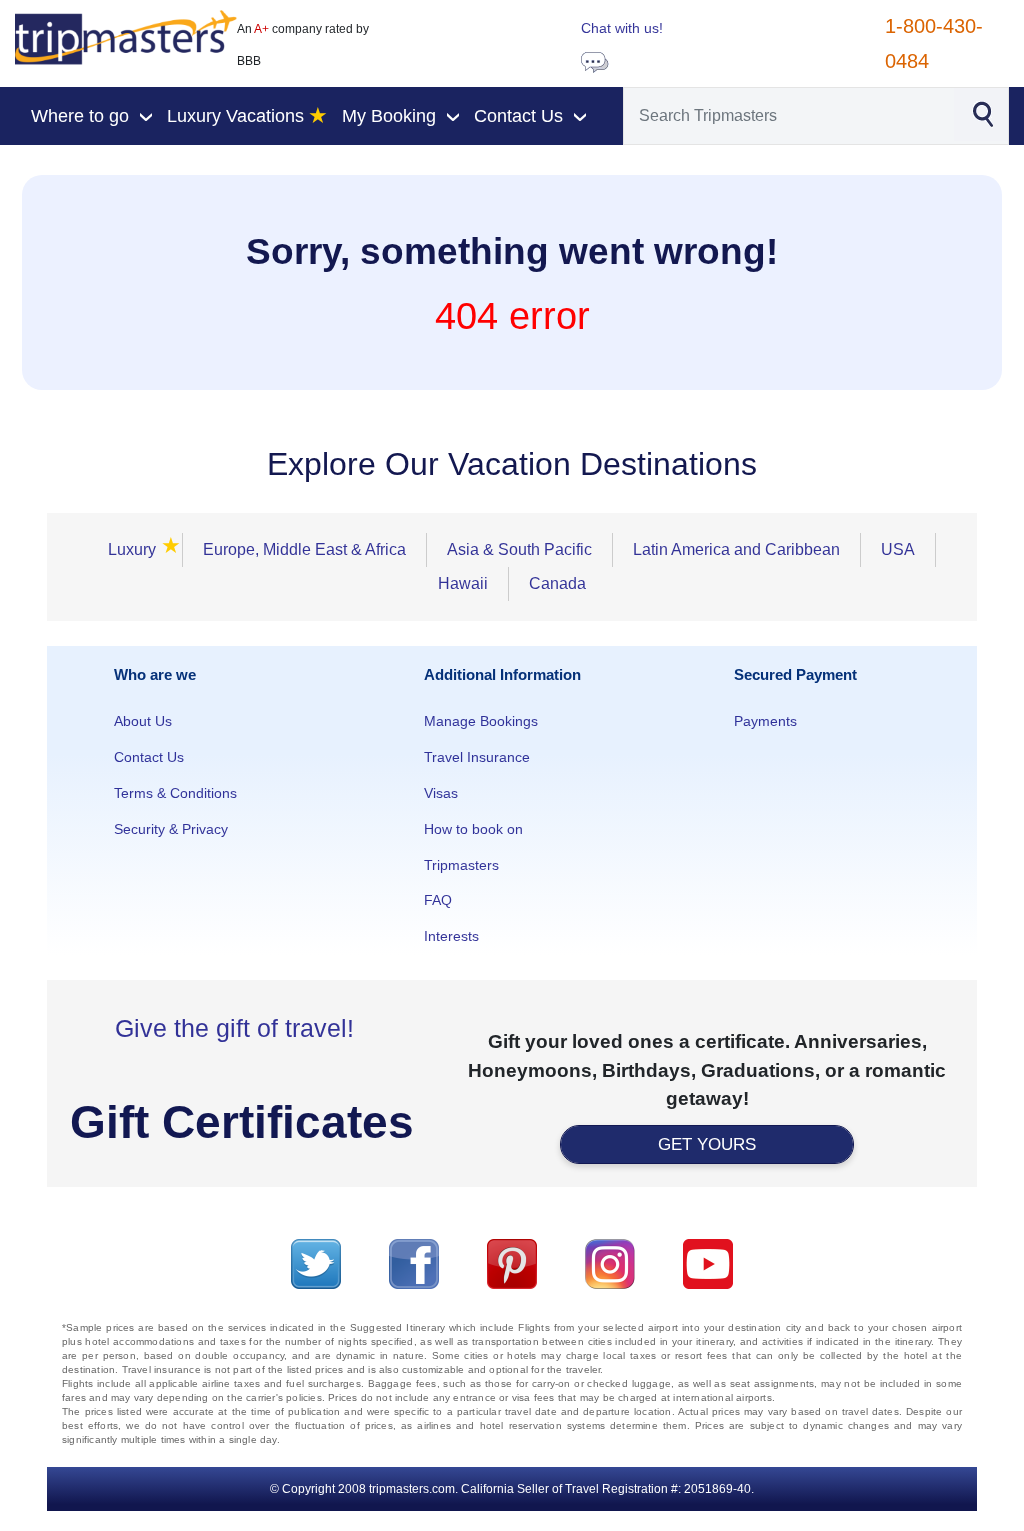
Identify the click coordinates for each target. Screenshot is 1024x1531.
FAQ (438, 900)
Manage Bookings (481, 721)
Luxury (135, 548)
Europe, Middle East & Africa (304, 549)
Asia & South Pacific (519, 549)
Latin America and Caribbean (736, 549)
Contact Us (149, 757)
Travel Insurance (477, 757)
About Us (143, 721)
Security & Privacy (171, 829)
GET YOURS (707, 1144)
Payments (765, 721)
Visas (441, 793)
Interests (451, 936)
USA (898, 549)
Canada (557, 583)
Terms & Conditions (175, 793)
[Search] (982, 113)
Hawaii (463, 583)
